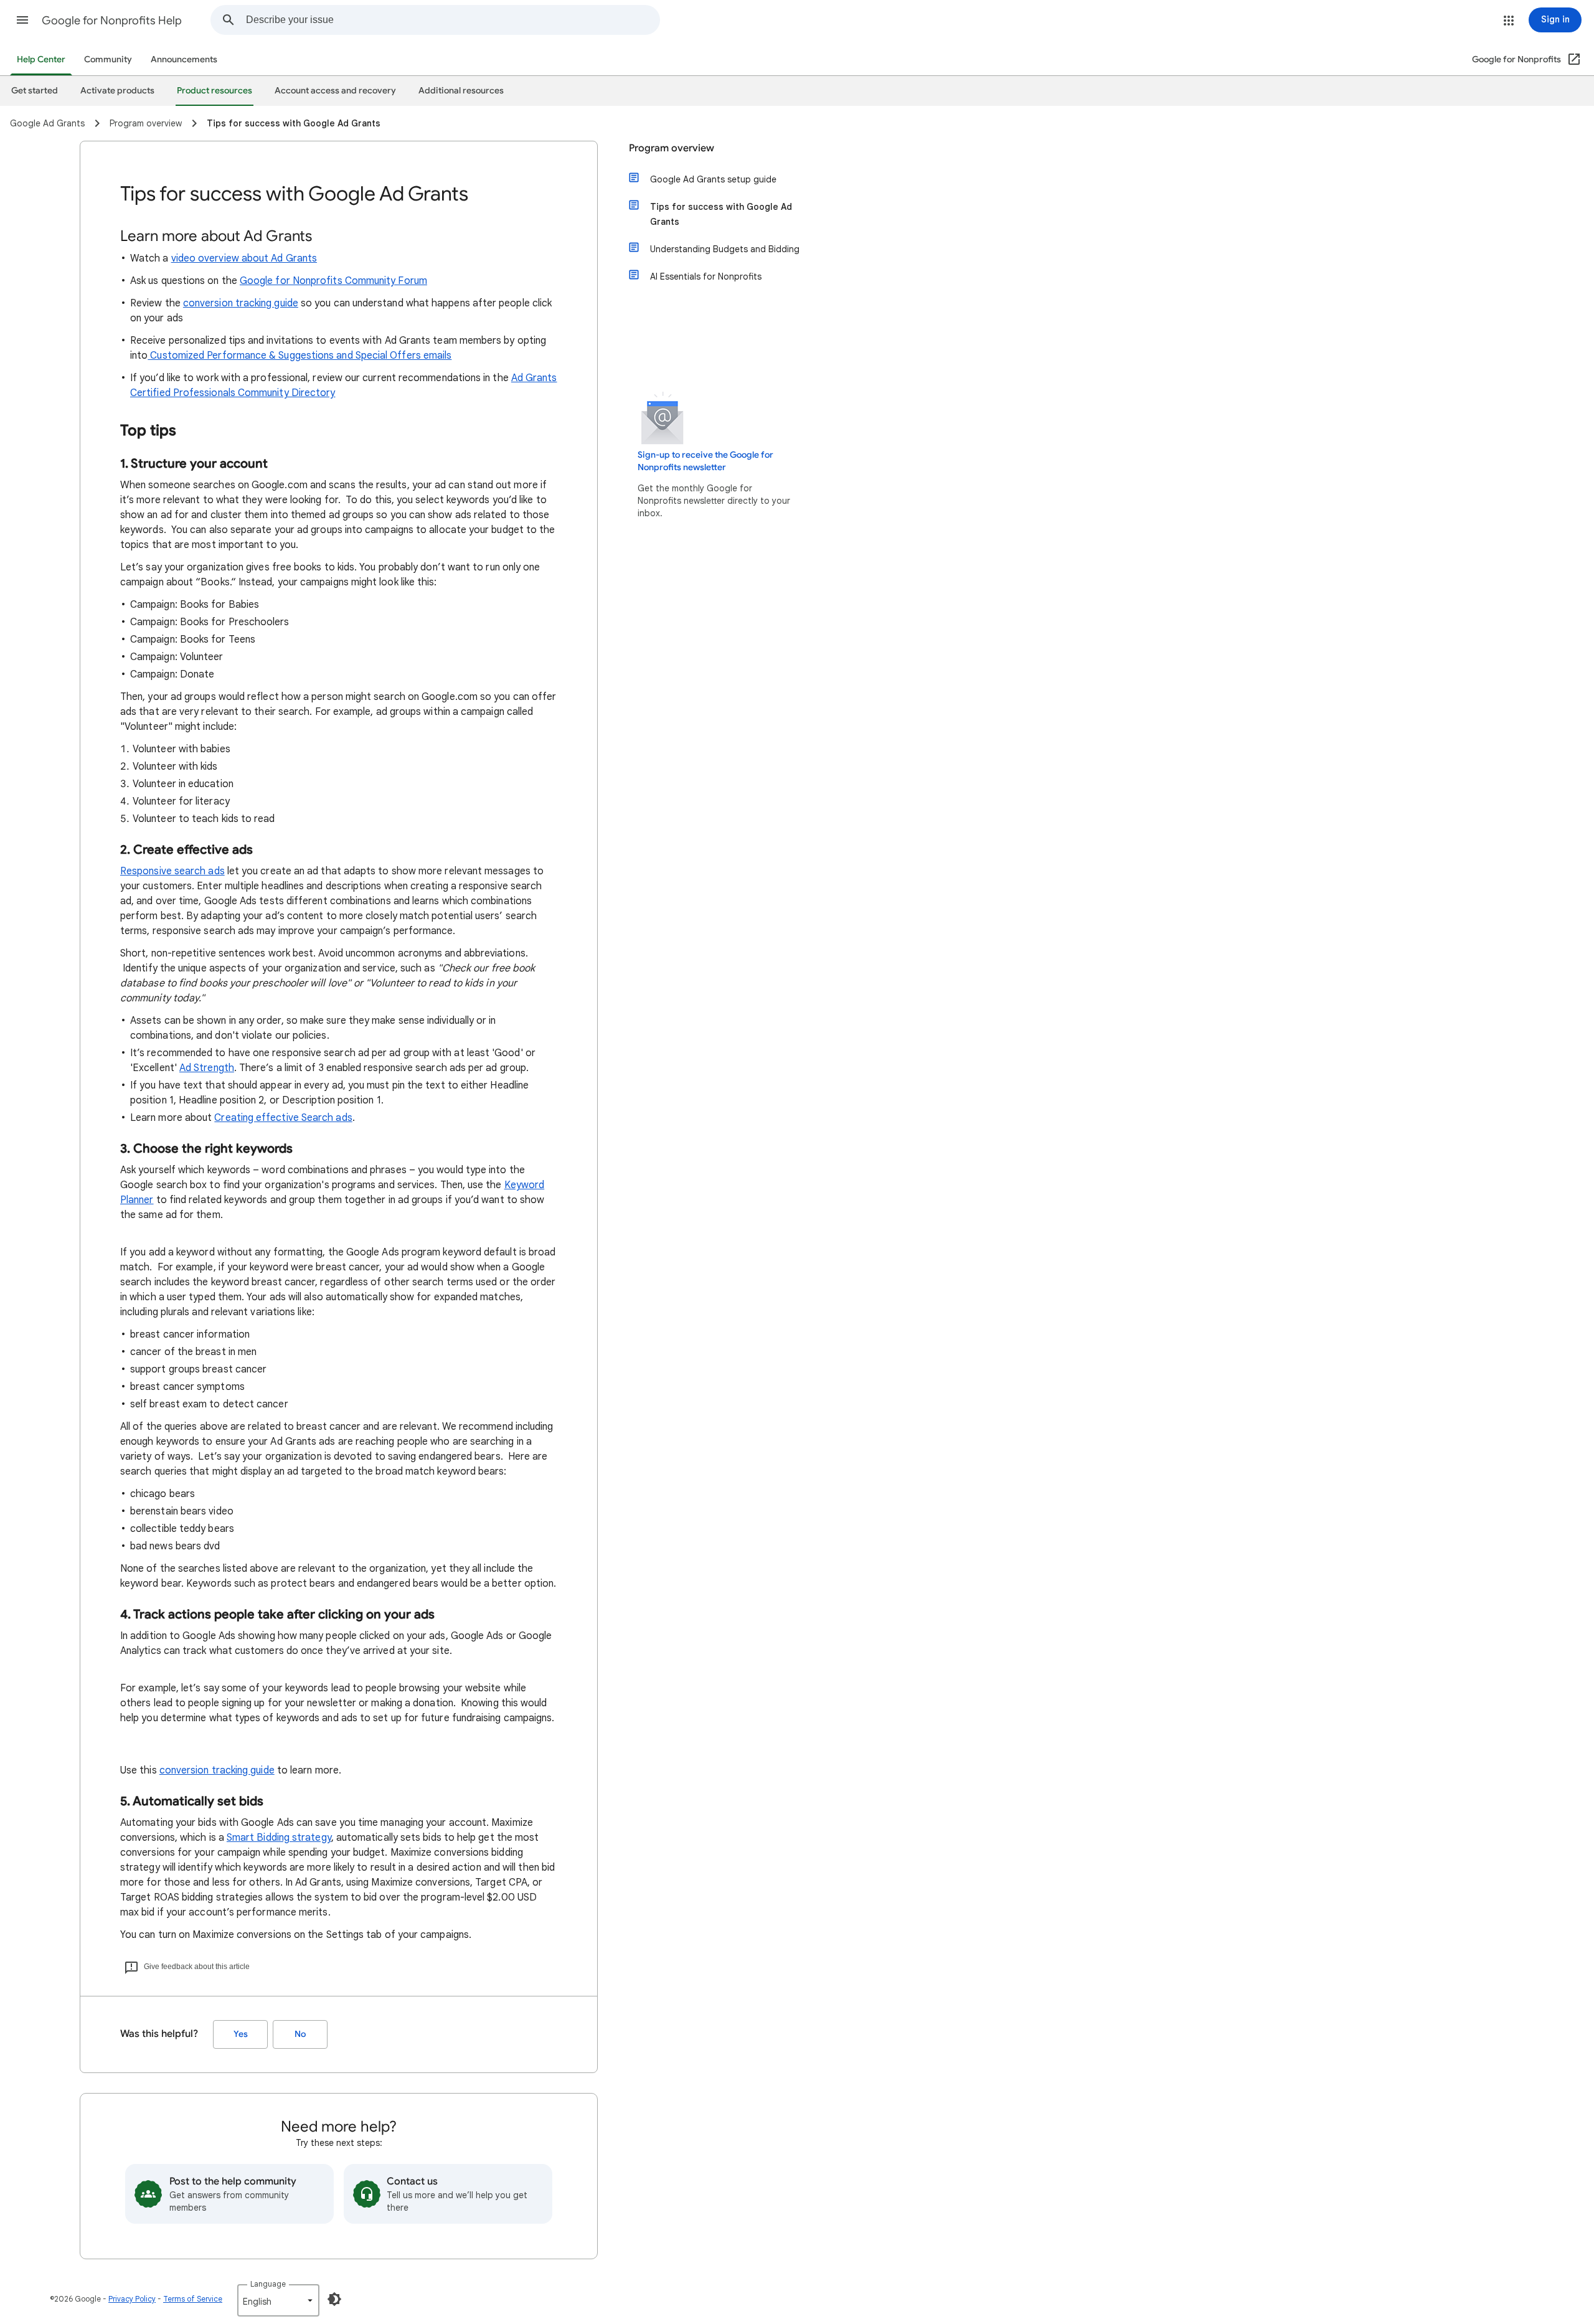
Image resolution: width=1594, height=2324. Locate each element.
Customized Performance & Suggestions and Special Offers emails (299, 356)
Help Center (41, 59)
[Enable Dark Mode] (334, 2299)
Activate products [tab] (117, 91)
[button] (22, 20)
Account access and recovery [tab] (335, 91)
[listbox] (278, 2300)
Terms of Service (193, 2299)
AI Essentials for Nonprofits (706, 276)
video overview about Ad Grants (244, 258)
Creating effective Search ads (283, 1118)
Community (108, 59)
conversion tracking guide (241, 303)
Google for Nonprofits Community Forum (333, 281)
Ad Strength (207, 1068)
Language (268, 2284)
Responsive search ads (172, 871)
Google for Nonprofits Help (112, 21)
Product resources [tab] (215, 91)
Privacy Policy (132, 2299)
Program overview (672, 148)
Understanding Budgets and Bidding (725, 249)
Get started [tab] (35, 91)
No (300, 2034)
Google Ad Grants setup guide (713, 179)
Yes (241, 2034)
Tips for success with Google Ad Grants (721, 214)
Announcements (184, 59)
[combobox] (453, 20)
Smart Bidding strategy (279, 1838)
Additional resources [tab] (461, 91)
